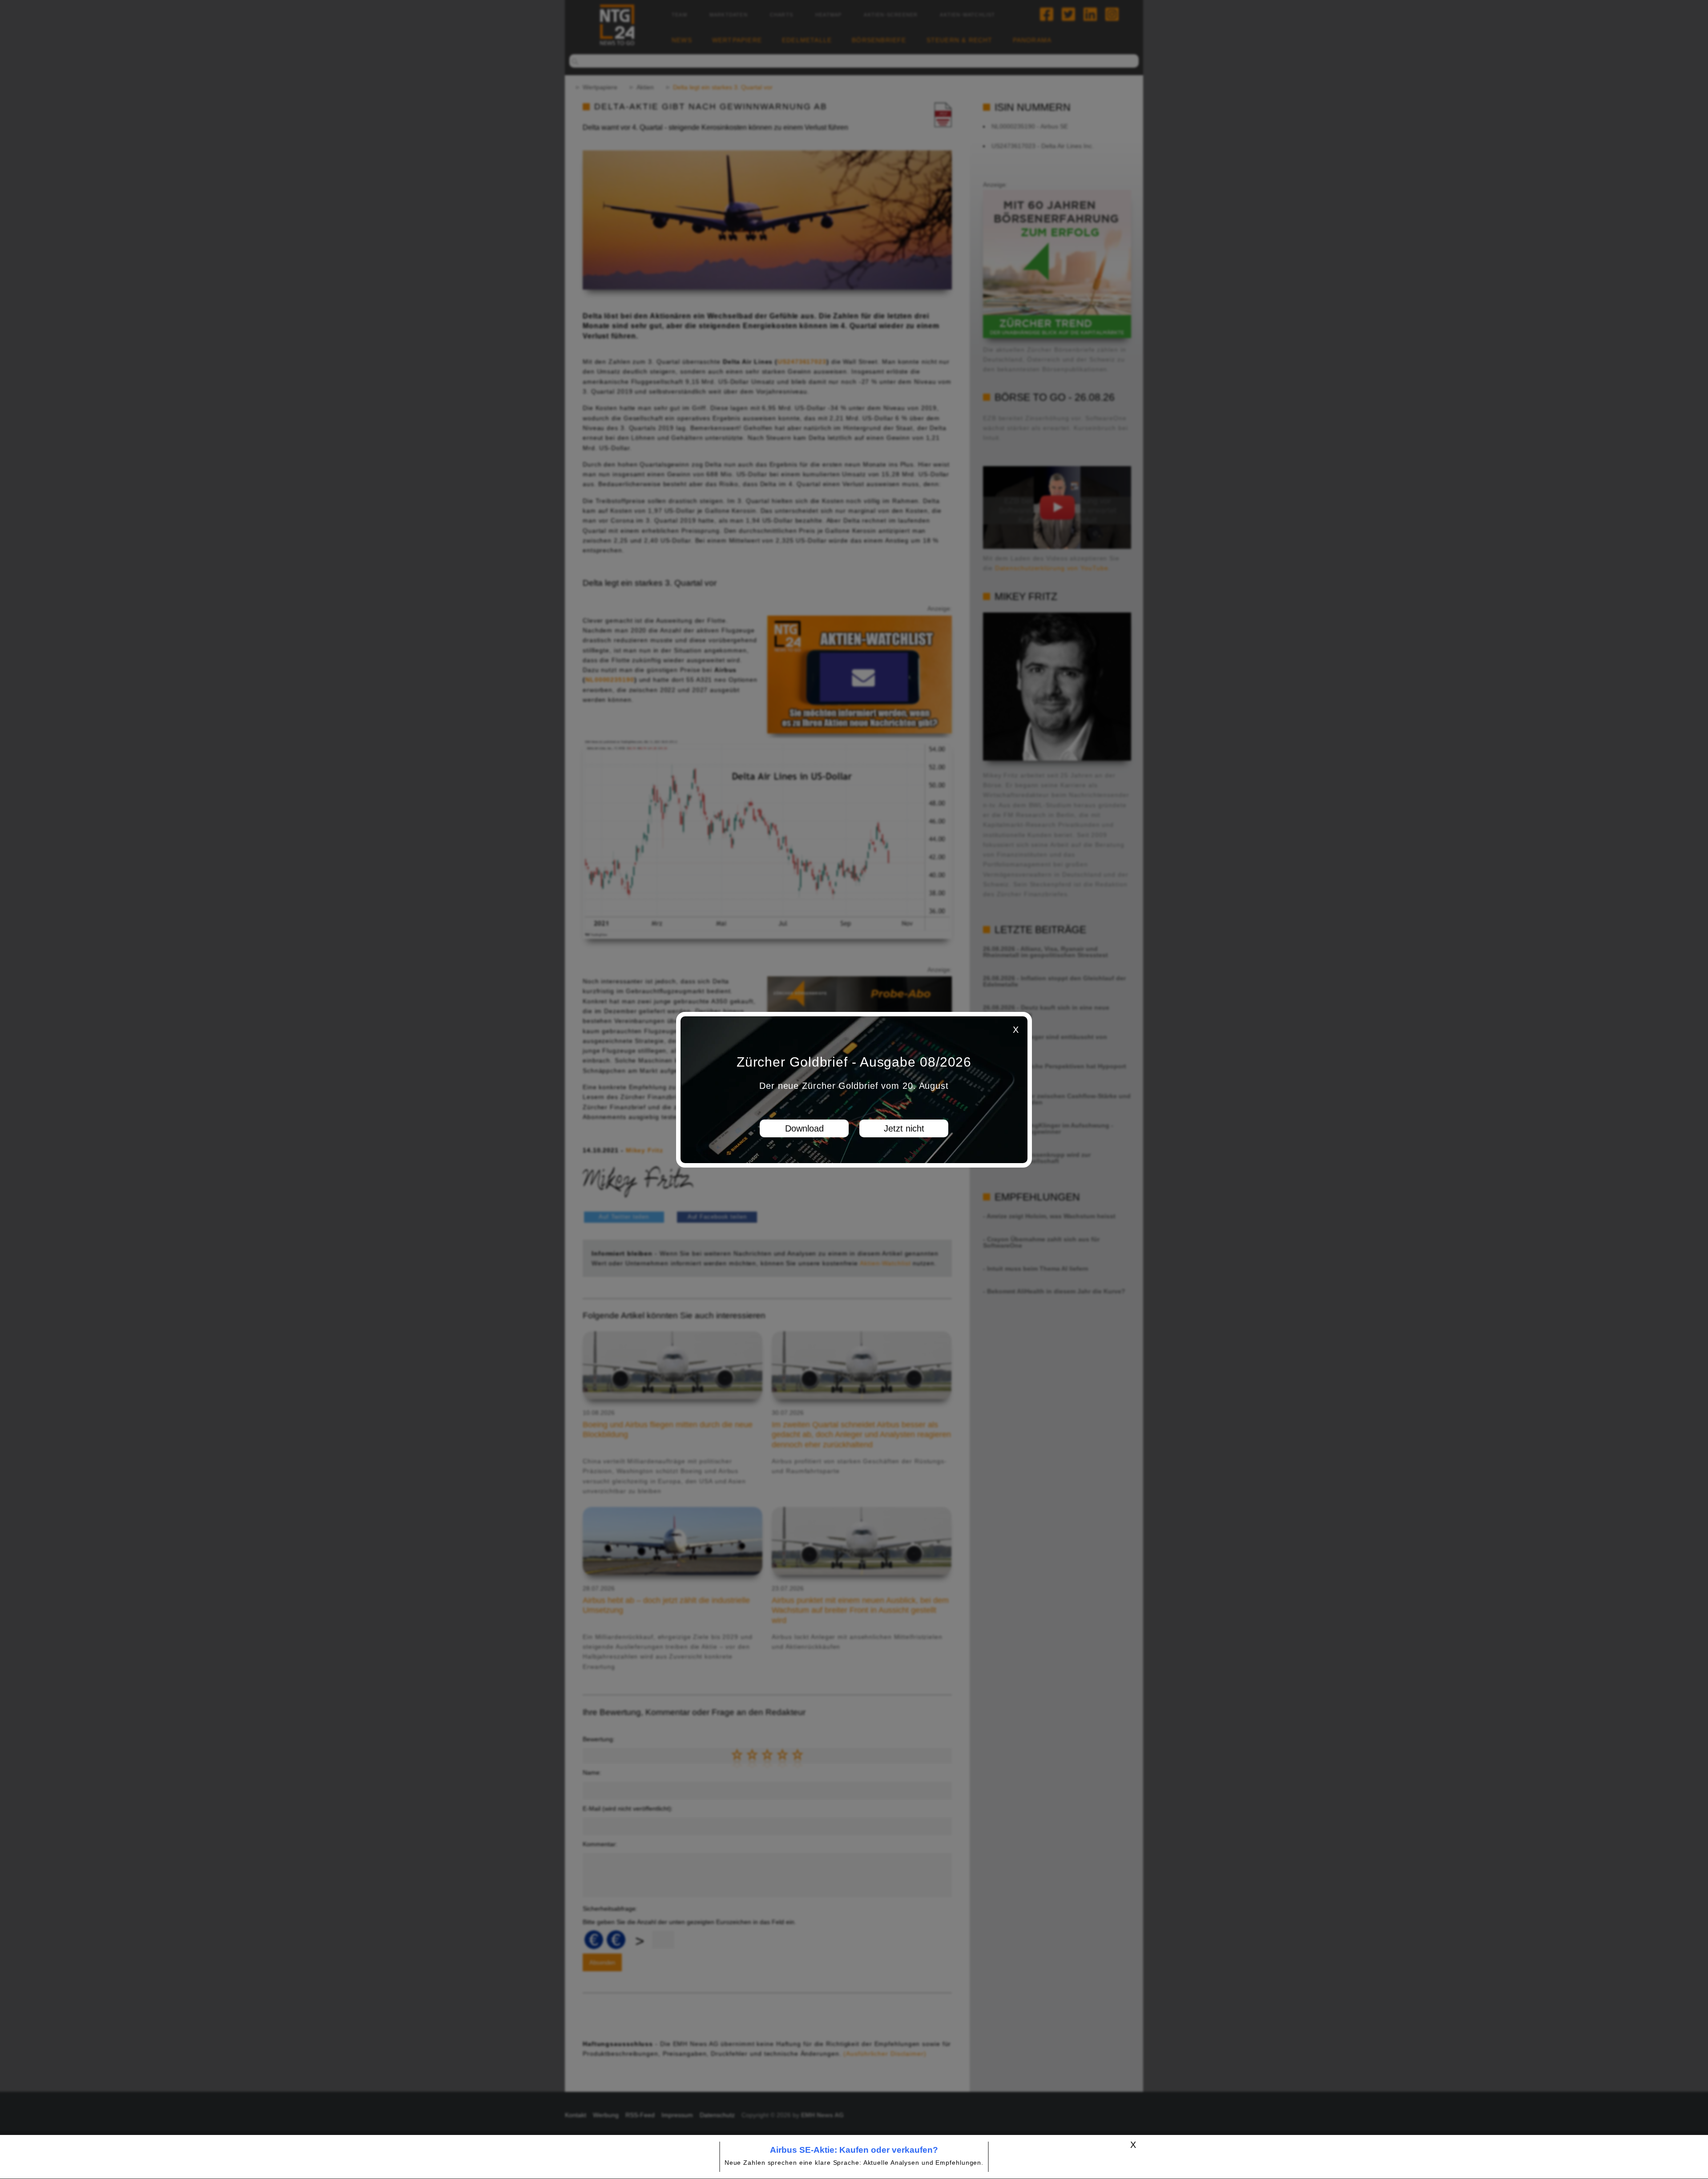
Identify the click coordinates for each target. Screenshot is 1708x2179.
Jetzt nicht (904, 1128)
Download (804, 1128)
